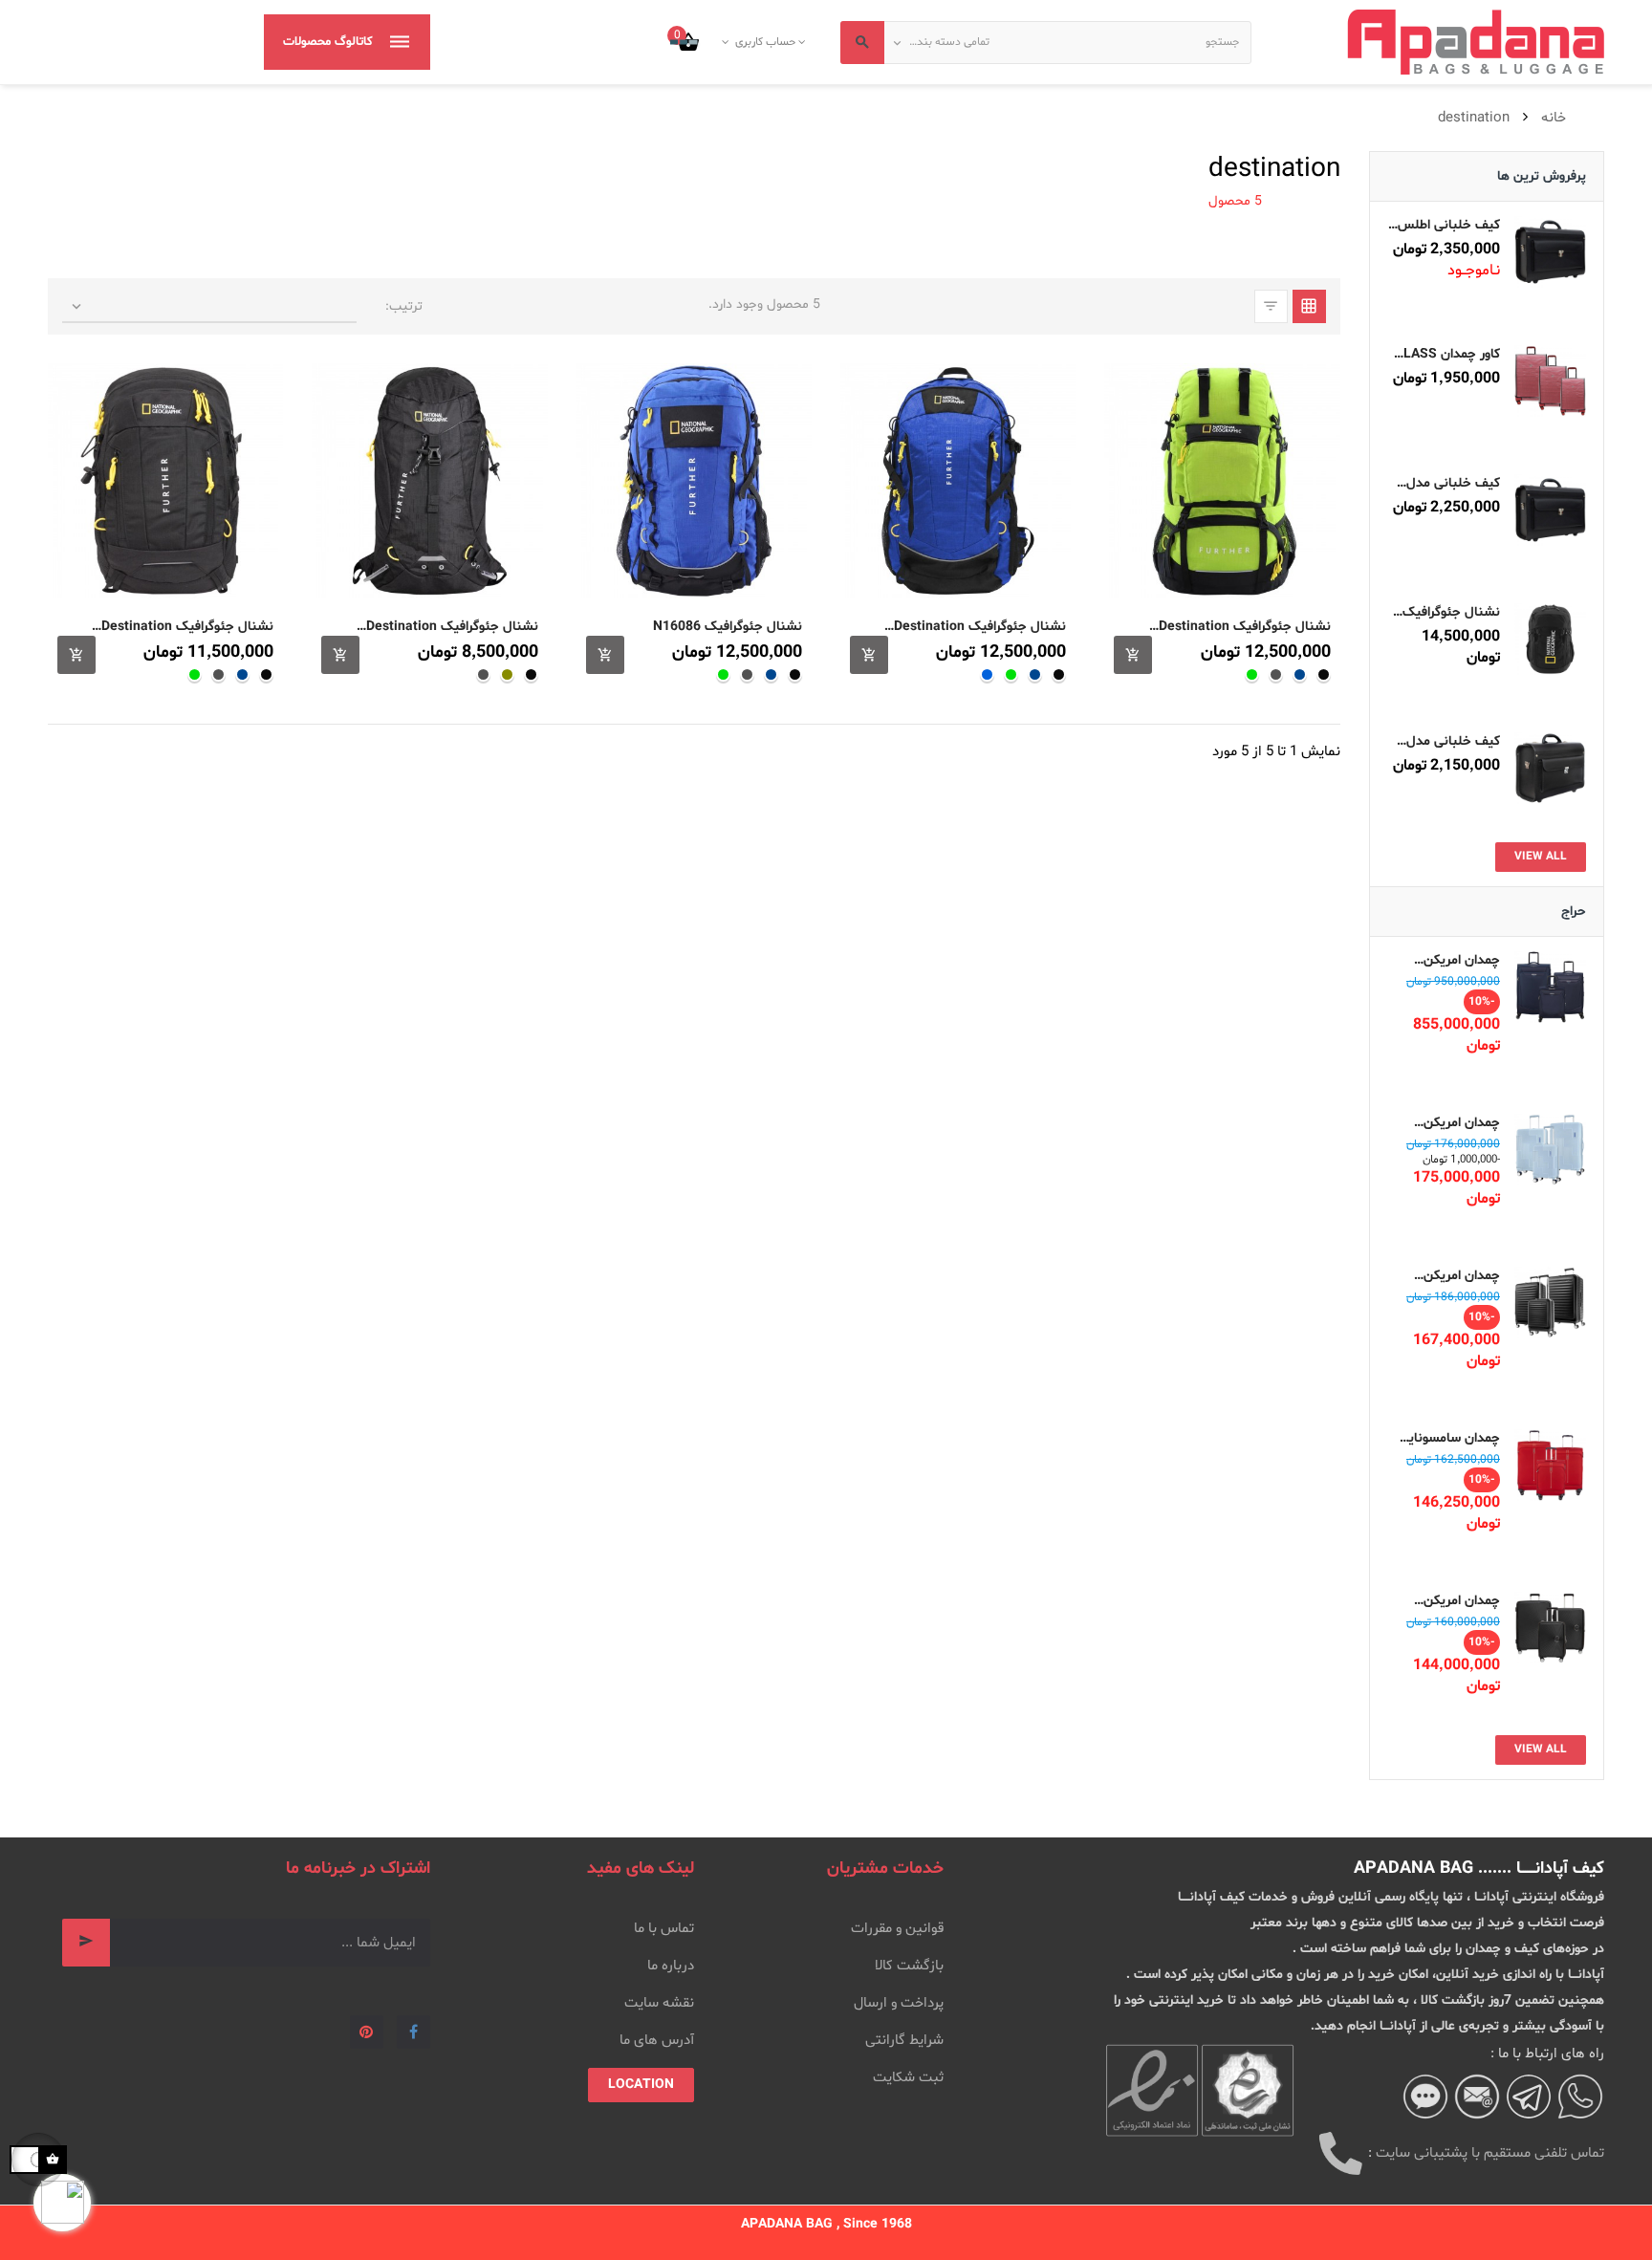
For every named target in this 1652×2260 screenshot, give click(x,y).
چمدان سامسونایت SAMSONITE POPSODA (1448, 1438)
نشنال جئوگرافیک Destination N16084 (187, 627)
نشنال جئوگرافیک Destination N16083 (980, 627)
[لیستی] (1271, 306)
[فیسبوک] (413, 2032)
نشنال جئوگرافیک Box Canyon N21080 (1451, 612)
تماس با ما (664, 1929)
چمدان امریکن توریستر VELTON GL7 (1451, 1123)
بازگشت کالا (909, 1966)
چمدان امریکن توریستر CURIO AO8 (1457, 1601)
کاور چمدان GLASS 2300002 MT (1447, 354)
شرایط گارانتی (904, 2041)
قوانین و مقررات (897, 1929)
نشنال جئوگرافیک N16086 (728, 627)
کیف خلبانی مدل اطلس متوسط (1453, 483)
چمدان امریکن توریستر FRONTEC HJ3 (1446, 1276)
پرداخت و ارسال (899, 2003)
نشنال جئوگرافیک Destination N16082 (452, 627)
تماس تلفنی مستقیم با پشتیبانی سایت (1490, 2153)
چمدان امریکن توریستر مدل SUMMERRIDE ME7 (1457, 960)
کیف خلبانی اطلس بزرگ (1449, 225)
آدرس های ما (657, 2041)
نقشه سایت (659, 2003)
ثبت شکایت (908, 2078)
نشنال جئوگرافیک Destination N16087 (1244, 627)
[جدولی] (1309, 306)
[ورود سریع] (804, 42)
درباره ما (671, 1966)
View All (1541, 857)
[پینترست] (367, 2032)
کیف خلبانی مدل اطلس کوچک (1453, 741)
